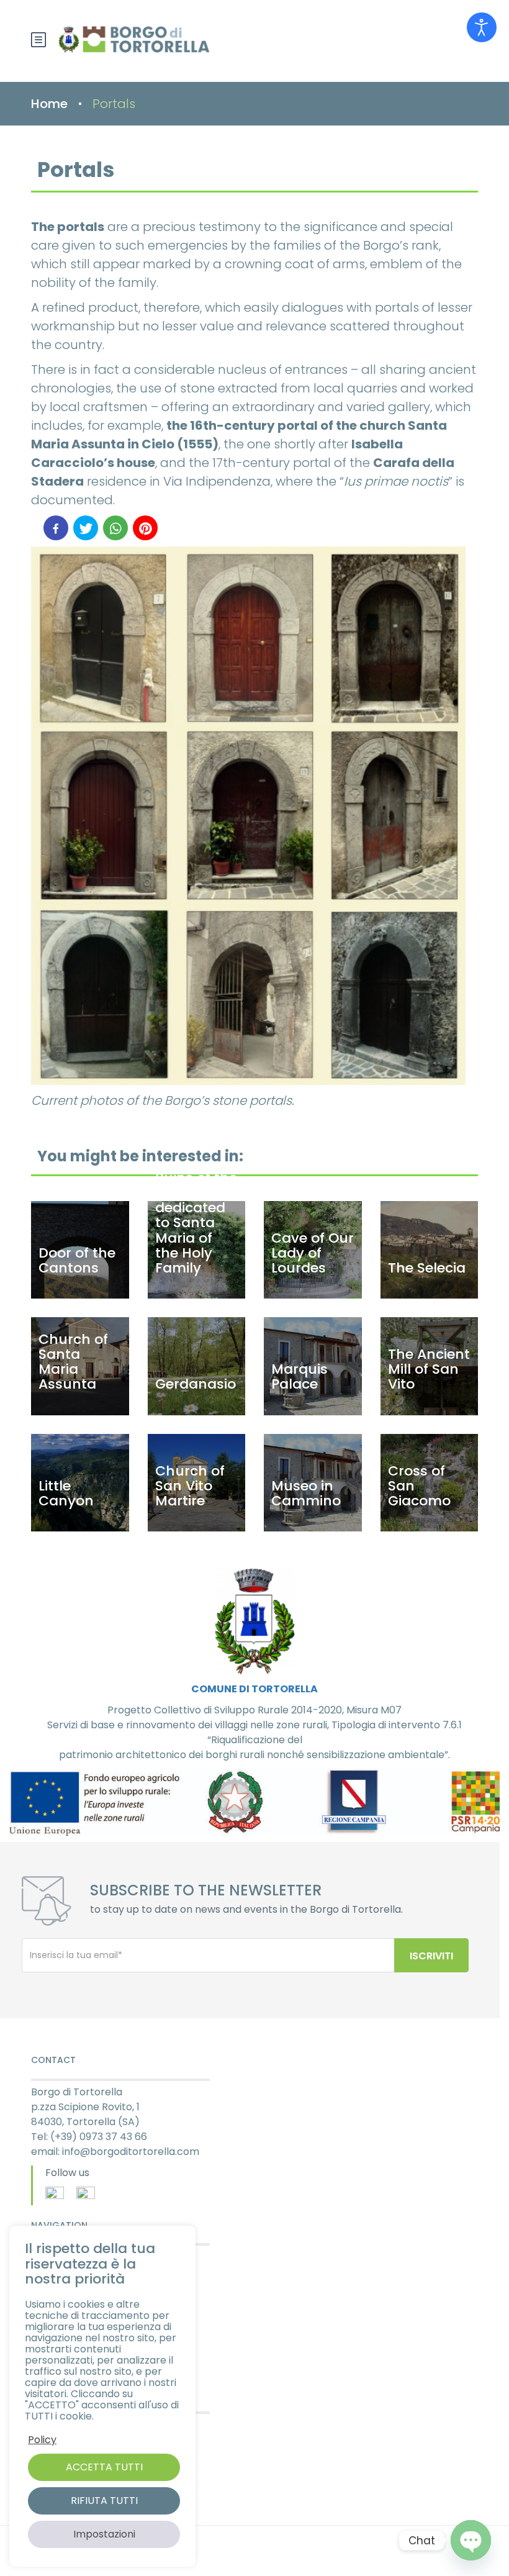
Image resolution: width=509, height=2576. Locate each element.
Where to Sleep (65, 2313)
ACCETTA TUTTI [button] (104, 2467)
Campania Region (72, 2452)
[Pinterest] (145, 528)
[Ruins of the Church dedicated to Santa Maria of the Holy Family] (197, 1250)
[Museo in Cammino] (313, 1483)
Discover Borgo (66, 2256)
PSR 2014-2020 (64, 2481)
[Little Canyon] (80, 1483)
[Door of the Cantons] (80, 1250)
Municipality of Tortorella (88, 2424)
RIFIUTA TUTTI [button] (104, 2501)
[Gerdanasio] (197, 1366)
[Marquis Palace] (313, 1366)
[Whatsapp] (115, 528)
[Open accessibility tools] (482, 27)
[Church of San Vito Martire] (197, 1483)
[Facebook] (56, 528)
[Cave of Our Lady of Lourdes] (313, 1250)
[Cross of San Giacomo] (430, 1483)
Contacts (52, 2370)
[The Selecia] (430, 1250)
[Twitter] (86, 528)
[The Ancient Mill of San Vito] (430, 1366)
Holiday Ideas (62, 2341)
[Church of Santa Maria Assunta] (80, 1366)
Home (49, 104)
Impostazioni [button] (104, 2534)
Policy (42, 2440)
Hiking (44, 2284)
